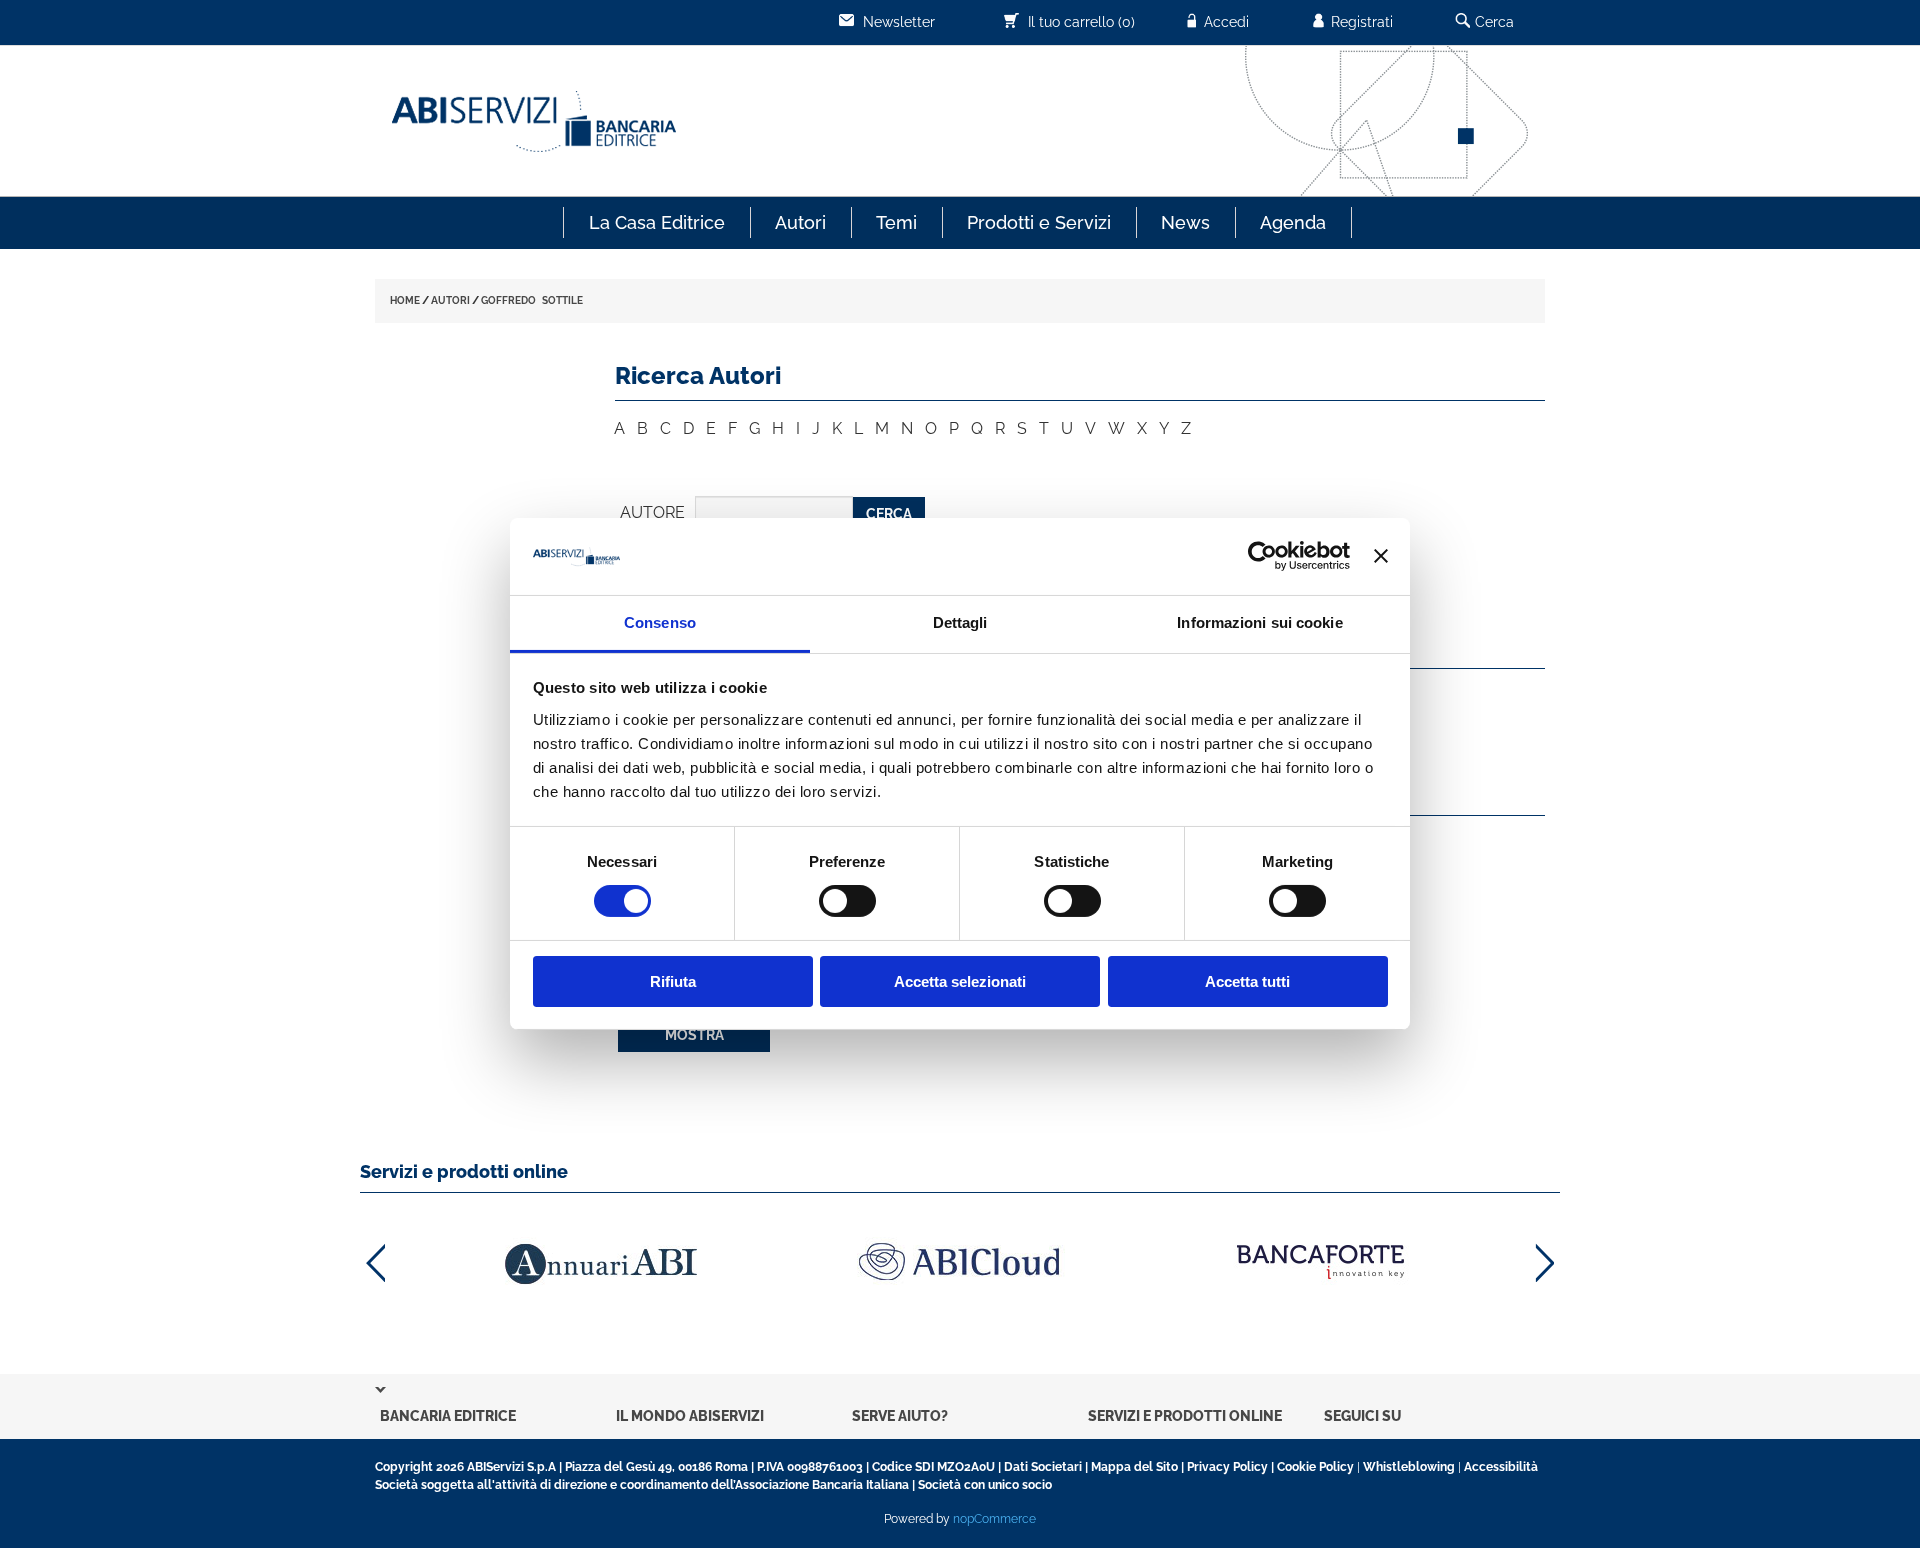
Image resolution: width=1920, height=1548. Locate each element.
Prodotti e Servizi (1039, 222)
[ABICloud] (960, 1261)
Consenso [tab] (660, 622)
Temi (896, 222)
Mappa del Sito (1134, 1467)
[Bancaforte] (1320, 1261)
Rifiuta (673, 981)
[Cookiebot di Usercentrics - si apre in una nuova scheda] (1262, 556)
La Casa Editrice (657, 222)
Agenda (1293, 222)
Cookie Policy (1315, 1467)
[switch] (847, 901)
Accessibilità (1501, 1467)
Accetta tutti (1247, 981)
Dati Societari (1043, 1467)
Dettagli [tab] (960, 622)
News (1185, 222)
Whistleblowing (1409, 1467)
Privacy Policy (1227, 1467)
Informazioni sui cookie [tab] (1259, 622)
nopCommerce (994, 1519)
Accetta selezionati (960, 981)
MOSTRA (694, 1035)
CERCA (889, 514)
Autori (800, 222)
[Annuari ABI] (600, 1263)
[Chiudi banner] (1381, 556)
